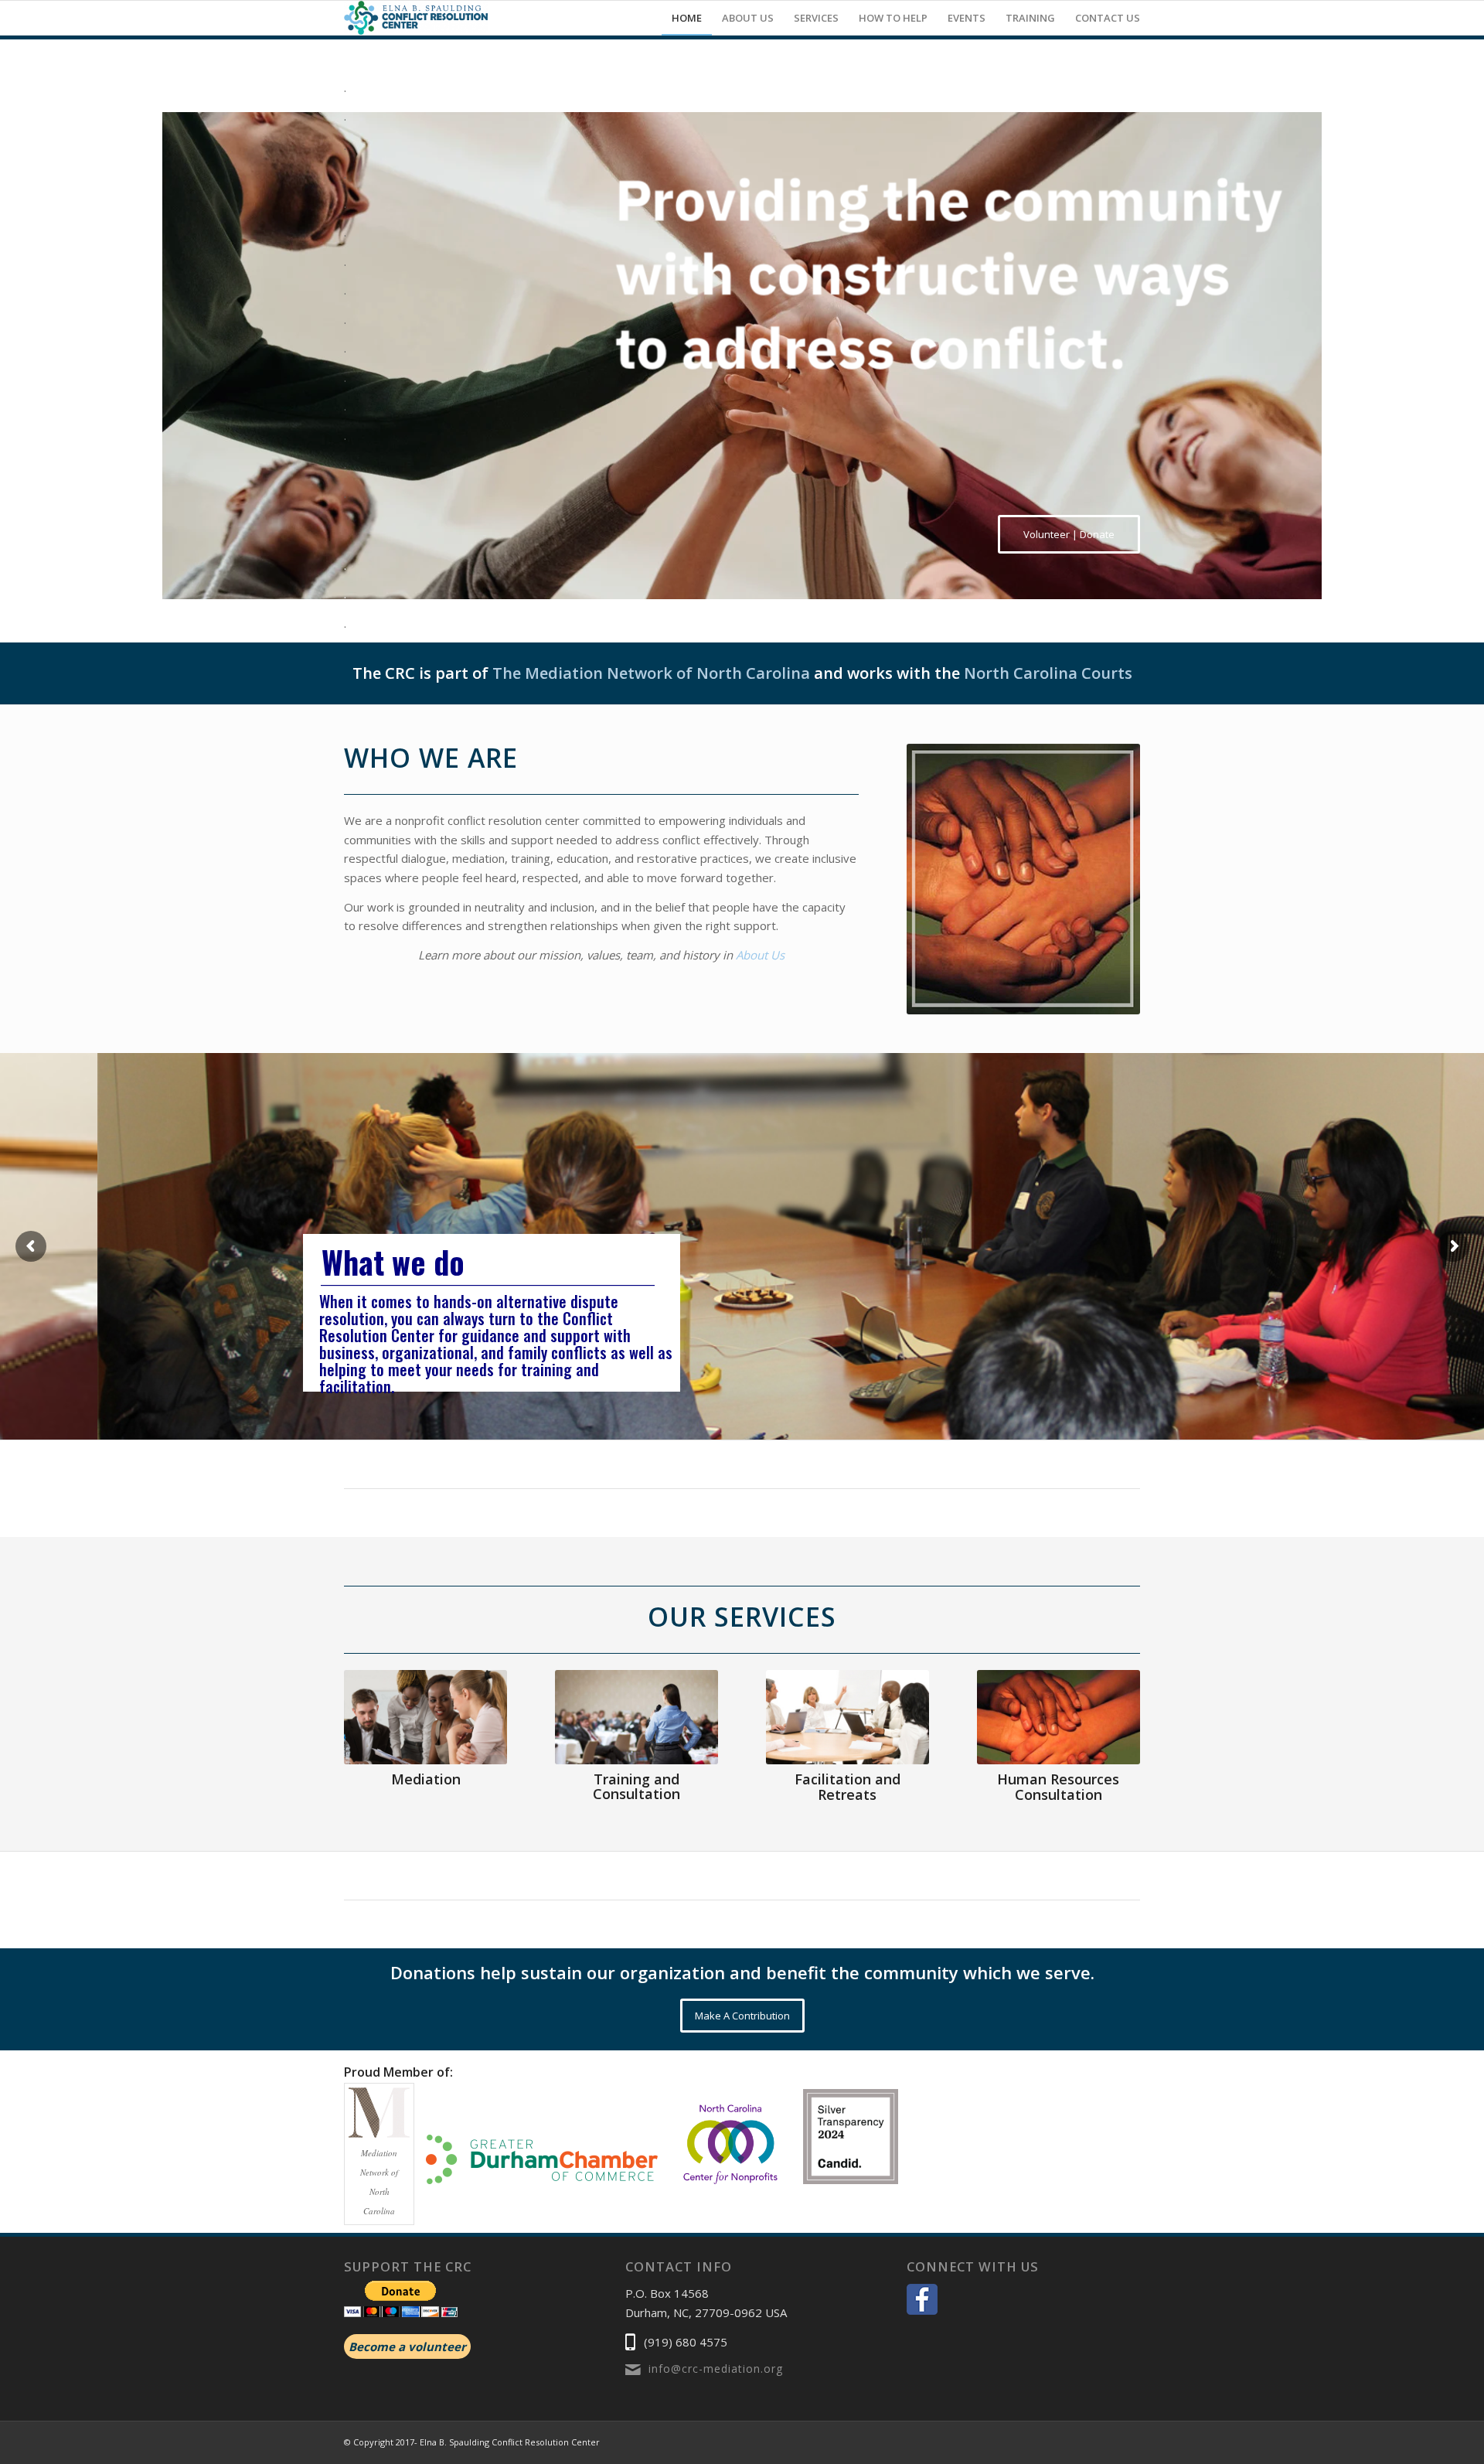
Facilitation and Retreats (848, 1787)
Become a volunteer (407, 2346)
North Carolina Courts (1048, 673)
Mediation (426, 1779)
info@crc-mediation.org (716, 2369)
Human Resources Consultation (1058, 1787)
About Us (760, 955)
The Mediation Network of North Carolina (651, 673)
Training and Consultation (636, 1787)
